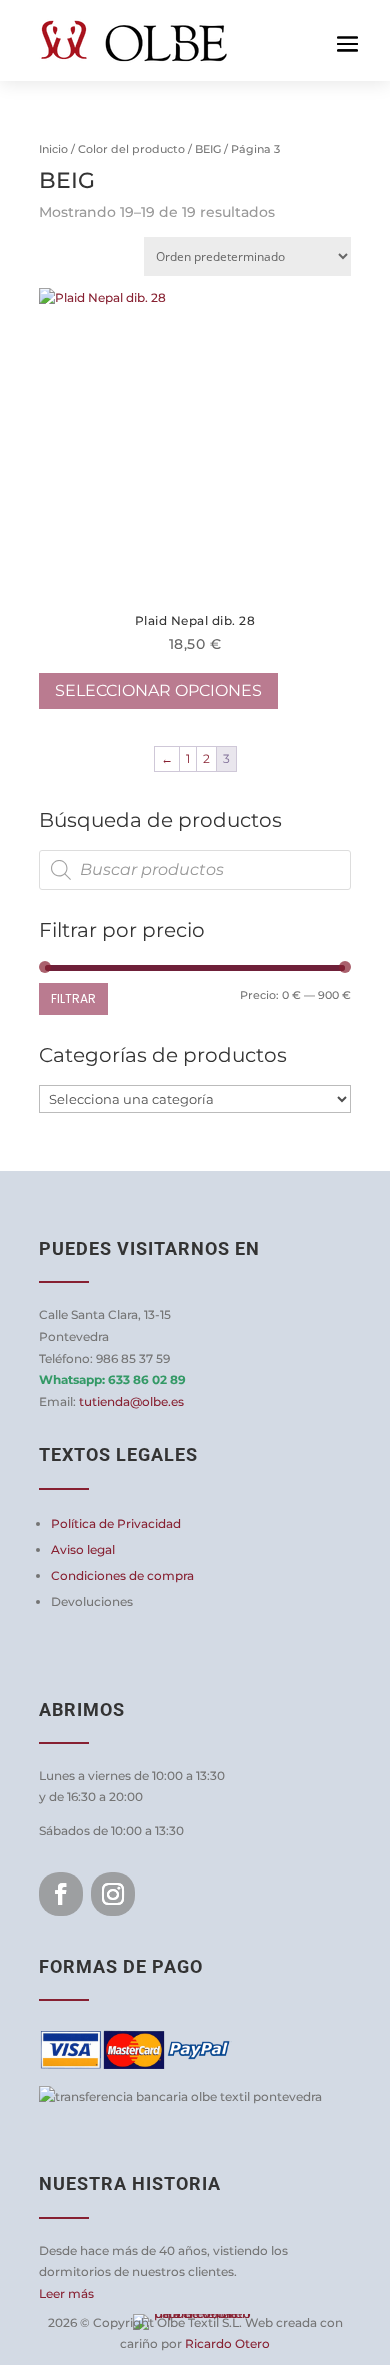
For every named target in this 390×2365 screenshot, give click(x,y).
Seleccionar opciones (158, 690)
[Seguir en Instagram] (113, 1894)
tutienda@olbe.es (131, 1401)
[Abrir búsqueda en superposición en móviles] (195, 870)
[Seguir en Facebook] (61, 1894)
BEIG (208, 149)
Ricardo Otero (227, 2343)
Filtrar (73, 998)
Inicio (53, 149)
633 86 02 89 (147, 1379)
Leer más (66, 2293)
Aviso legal (83, 1549)
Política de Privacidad (116, 1523)
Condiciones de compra (122, 1575)
